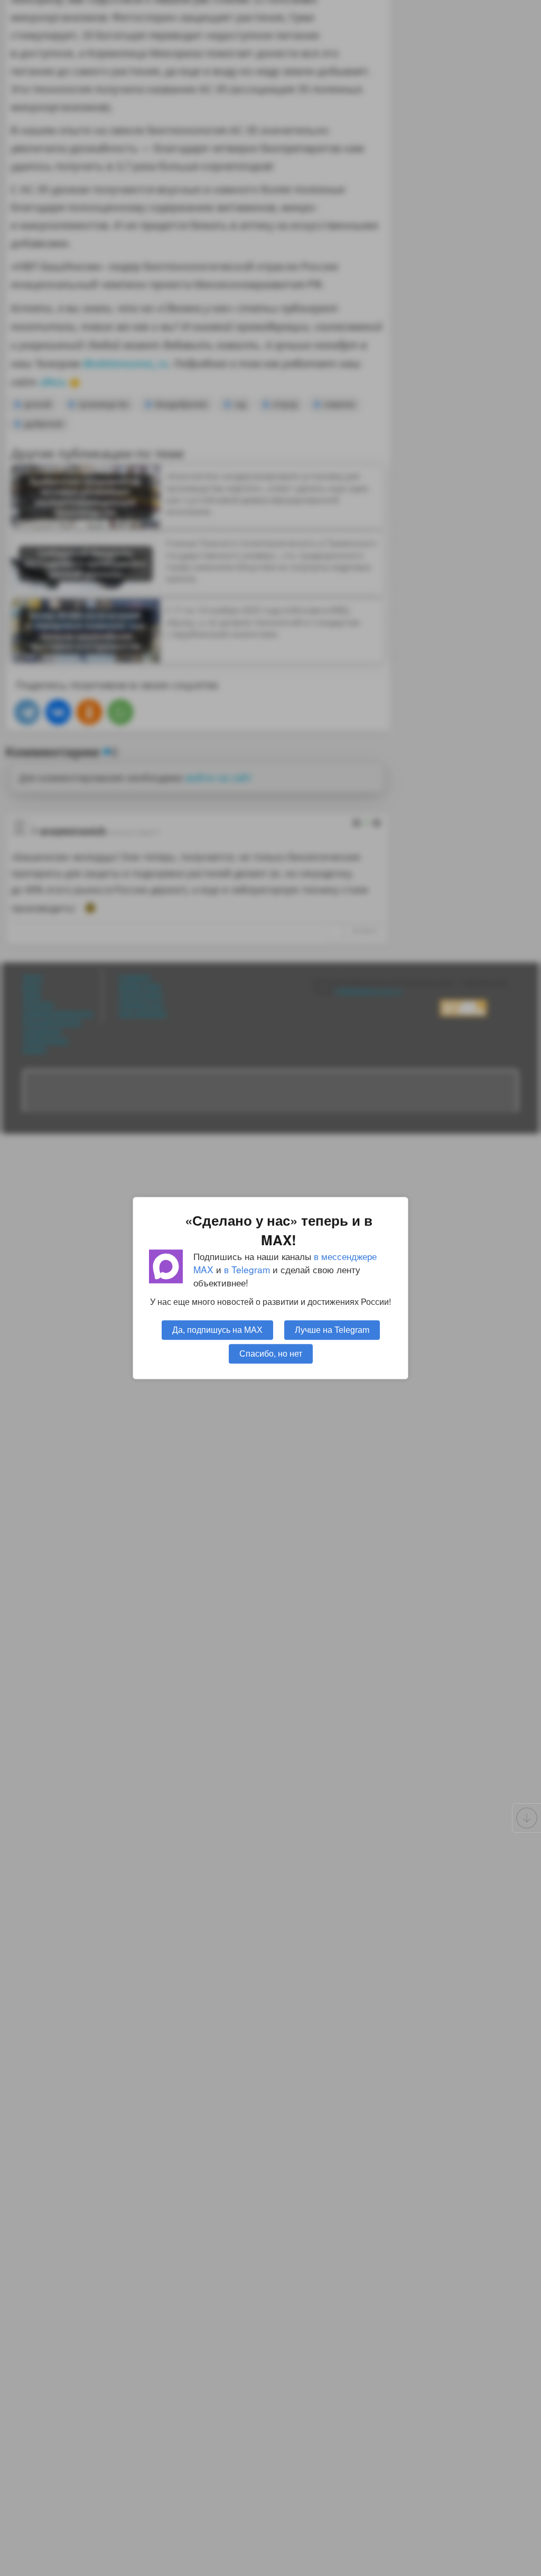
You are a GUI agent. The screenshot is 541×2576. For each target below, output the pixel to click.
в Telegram (247, 1269)
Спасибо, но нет (271, 1353)
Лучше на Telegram (332, 1330)
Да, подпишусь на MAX (217, 1330)
